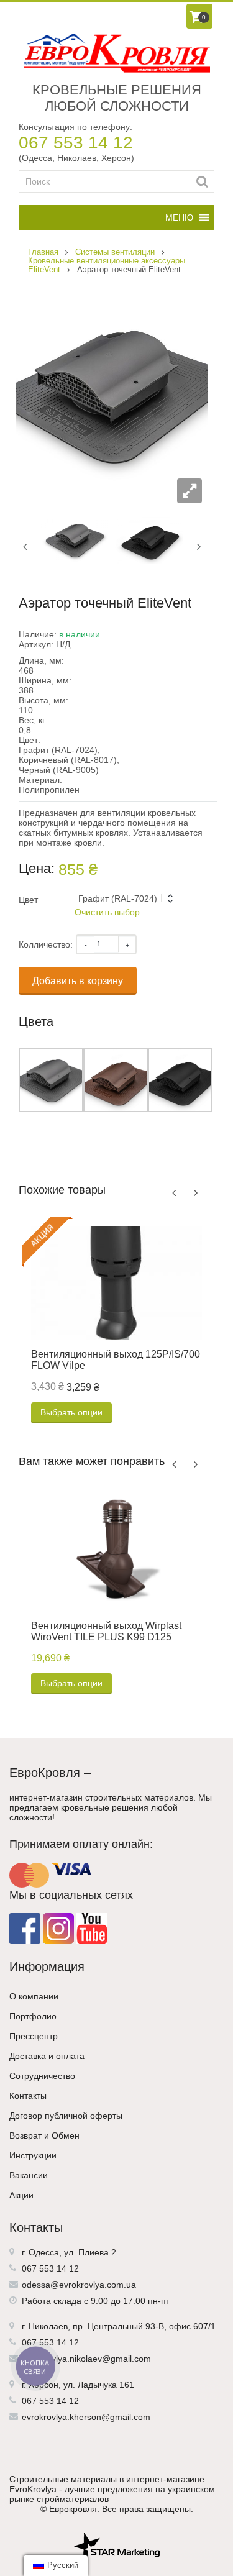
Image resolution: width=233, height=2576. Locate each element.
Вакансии (29, 2175)
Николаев (48, 2326)
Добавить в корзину (78, 981)
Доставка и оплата (47, 2056)
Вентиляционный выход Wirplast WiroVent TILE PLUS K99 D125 (106, 1631)
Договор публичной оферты (66, 2116)
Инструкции (33, 2155)
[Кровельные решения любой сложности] (116, 53)
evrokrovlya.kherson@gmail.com (86, 2417)
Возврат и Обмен (44, 2135)
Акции (21, 2195)
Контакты (28, 2096)
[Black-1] (149, 539)
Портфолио (33, 2016)
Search (202, 181)
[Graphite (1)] (75, 539)
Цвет (28, 900)
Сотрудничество (42, 2076)
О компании (34, 1996)
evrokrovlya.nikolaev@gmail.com (86, 2359)
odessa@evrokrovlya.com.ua (79, 2285)
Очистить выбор (107, 912)
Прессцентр (34, 2036)
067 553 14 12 (76, 143)
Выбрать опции (71, 1412)
